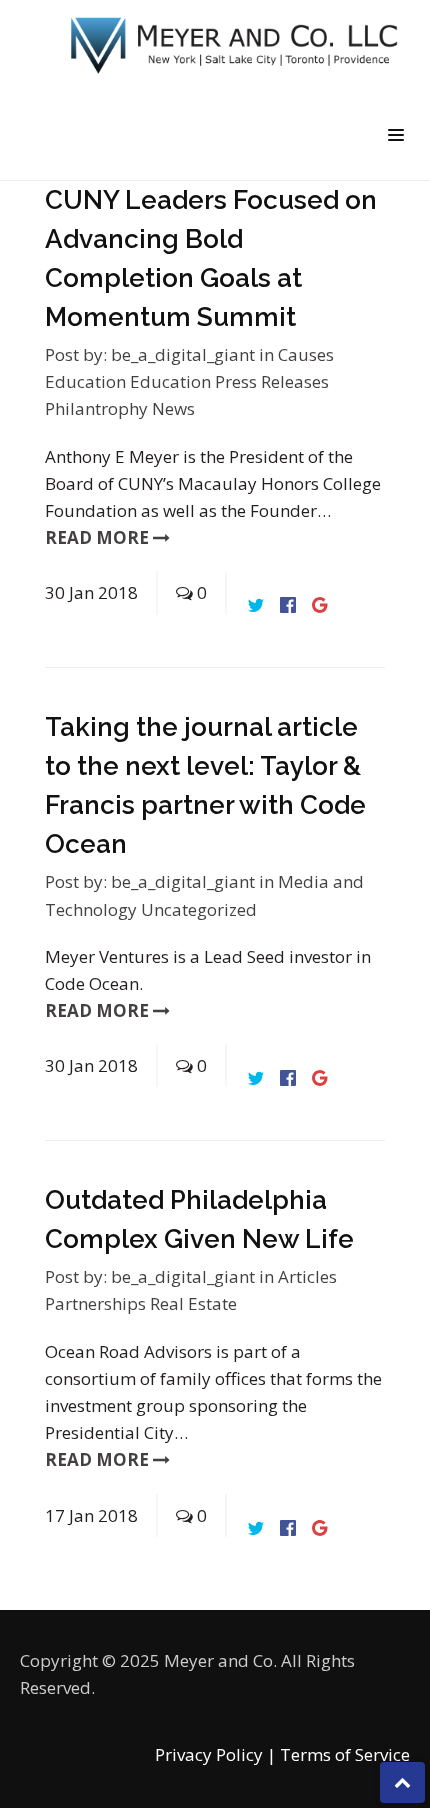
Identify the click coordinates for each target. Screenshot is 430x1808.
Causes (306, 354)
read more (99, 537)
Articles (307, 1276)
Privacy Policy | (215, 1754)
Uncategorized (199, 909)
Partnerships (97, 1303)
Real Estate (193, 1303)
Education (87, 381)
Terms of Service (345, 1754)
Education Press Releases (229, 381)
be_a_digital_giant (183, 354)
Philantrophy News (120, 408)
